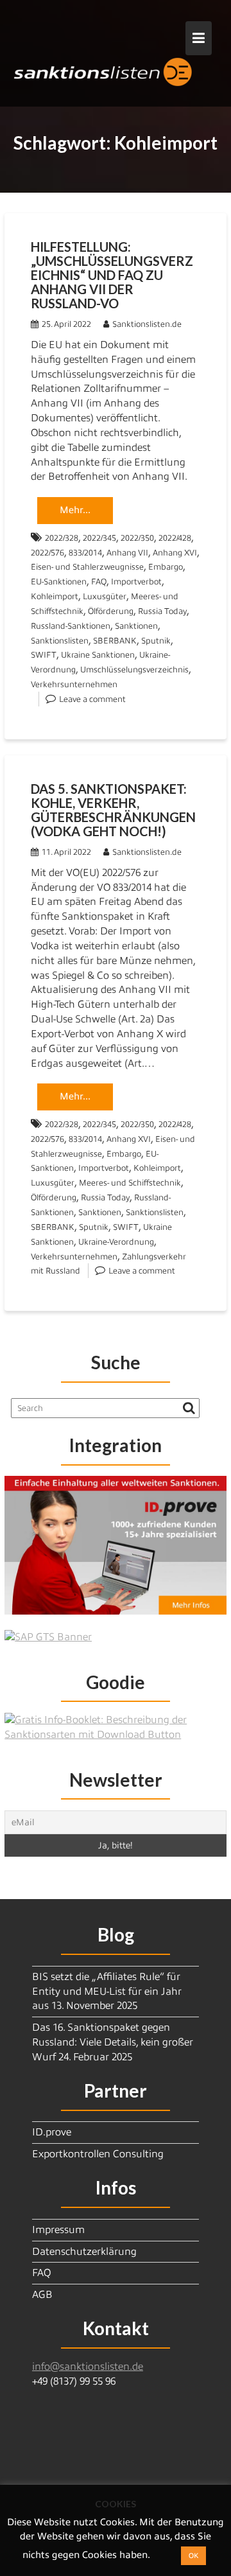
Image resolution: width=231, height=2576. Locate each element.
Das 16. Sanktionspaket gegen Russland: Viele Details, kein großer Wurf (113, 2042)
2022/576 (47, 553)
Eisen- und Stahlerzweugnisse (87, 567)
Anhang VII (127, 553)
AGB (42, 2295)
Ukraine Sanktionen (98, 655)
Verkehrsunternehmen (74, 684)
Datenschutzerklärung (84, 2252)
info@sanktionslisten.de (88, 2367)
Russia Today (162, 611)
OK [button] (193, 2555)
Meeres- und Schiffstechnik (130, 1183)
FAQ (99, 582)
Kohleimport (55, 596)
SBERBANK (115, 641)
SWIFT (44, 655)
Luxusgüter (105, 596)
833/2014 (85, 553)
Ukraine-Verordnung (116, 1242)
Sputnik (156, 641)
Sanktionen (136, 626)
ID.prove (52, 2132)
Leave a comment (92, 699)
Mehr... (75, 510)
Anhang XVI (175, 553)
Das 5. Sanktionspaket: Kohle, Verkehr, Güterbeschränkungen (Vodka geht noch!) (113, 810)
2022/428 (175, 538)
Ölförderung (111, 611)
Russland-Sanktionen (71, 626)
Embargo (166, 567)
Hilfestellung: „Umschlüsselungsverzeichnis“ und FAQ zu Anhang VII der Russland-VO (112, 275)
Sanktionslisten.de (147, 324)
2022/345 (99, 538)
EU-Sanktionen (59, 582)
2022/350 (137, 538)
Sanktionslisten (60, 641)
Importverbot (136, 582)
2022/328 (62, 538)
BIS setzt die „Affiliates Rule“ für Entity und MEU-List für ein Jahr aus (107, 1992)
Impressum (58, 2230)
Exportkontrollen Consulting (98, 2154)
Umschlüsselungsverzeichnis (134, 670)
